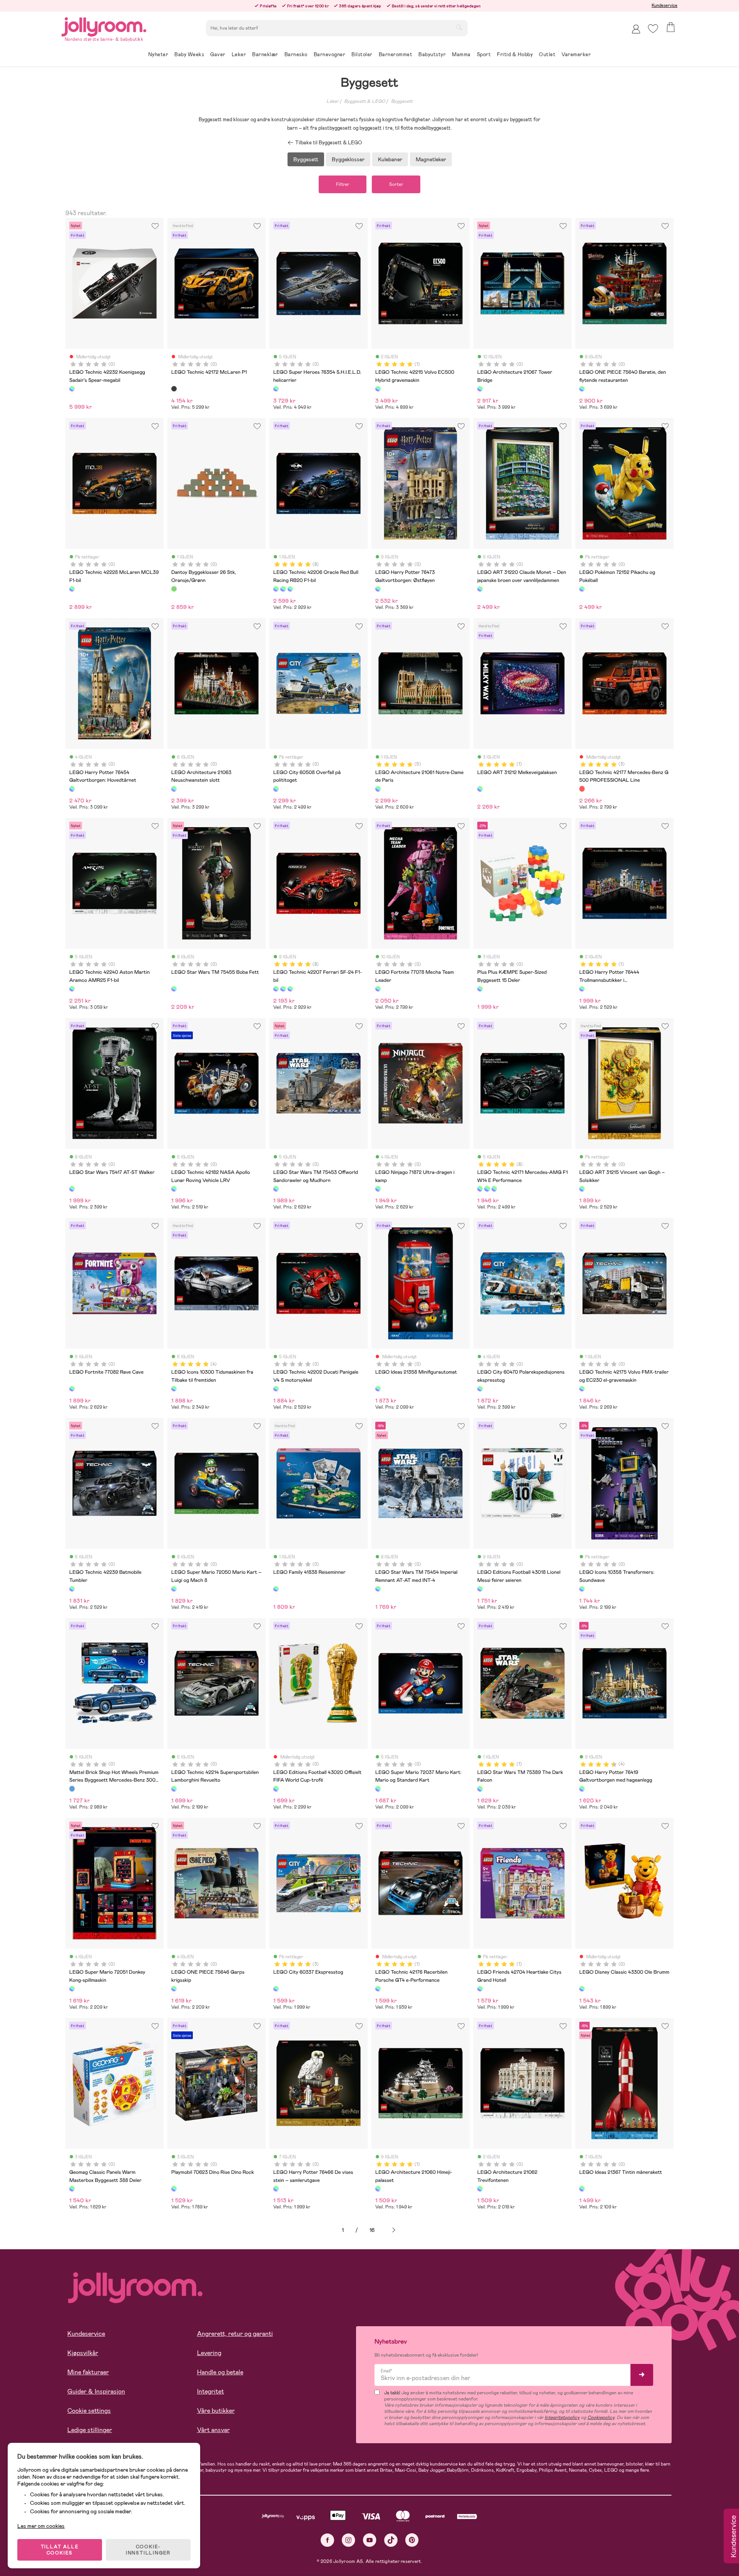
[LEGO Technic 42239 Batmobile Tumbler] (72, 1589)
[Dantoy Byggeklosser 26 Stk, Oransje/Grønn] (174, 589)
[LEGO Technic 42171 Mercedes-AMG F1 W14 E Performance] (283, 589)
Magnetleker (431, 159)
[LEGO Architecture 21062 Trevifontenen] (480, 2188)
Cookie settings (89, 2411)
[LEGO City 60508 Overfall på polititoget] (276, 789)
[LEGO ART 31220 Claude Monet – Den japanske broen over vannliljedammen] (480, 589)
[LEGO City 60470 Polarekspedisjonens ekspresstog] (480, 1389)
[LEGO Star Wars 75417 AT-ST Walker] (72, 1189)
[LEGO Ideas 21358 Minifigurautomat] (378, 1389)
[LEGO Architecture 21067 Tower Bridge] (480, 389)
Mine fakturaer (88, 2372)
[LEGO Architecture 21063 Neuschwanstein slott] (174, 789)
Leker (332, 101)
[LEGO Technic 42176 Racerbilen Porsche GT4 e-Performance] (378, 1989)
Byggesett (402, 101)
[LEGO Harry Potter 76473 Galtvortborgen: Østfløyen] (378, 589)
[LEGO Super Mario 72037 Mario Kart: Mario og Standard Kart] (378, 1789)
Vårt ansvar (213, 2430)
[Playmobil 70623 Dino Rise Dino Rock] (174, 2188)
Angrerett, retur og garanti (235, 2334)
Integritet (211, 2391)
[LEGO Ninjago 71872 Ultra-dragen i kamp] (378, 1189)
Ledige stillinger (90, 2430)
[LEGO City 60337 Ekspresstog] (276, 1989)
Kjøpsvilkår (83, 2353)
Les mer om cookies (41, 2526)
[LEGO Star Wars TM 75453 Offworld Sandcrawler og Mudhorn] (276, 1189)
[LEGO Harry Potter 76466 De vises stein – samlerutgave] (276, 2188)
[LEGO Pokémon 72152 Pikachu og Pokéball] (582, 589)
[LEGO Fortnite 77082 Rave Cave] (72, 1389)
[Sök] (459, 27)
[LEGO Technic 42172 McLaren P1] (174, 389)
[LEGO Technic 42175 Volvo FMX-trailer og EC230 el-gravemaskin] (582, 1389)
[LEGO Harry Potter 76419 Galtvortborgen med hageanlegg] (582, 1789)
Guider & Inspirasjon (96, 2391)
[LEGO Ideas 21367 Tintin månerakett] (582, 2188)
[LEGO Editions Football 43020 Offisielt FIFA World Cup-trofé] (276, 1789)
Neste (394, 2230)
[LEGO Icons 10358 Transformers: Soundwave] (582, 1589)
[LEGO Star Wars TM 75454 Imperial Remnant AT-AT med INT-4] (378, 1589)
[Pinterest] (412, 2540)
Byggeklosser (348, 159)
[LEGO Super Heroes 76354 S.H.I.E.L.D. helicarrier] (276, 389)
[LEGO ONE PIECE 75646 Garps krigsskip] (174, 1989)
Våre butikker (216, 2411)
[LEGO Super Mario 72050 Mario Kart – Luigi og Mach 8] (174, 1589)
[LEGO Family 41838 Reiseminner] (276, 1589)
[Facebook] (327, 2540)
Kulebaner (390, 159)
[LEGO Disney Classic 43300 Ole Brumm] (582, 1989)
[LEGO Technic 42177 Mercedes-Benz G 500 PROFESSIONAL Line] (582, 789)
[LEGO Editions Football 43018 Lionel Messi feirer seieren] (480, 1589)
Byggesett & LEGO (365, 101)
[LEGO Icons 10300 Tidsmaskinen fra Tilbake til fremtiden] (174, 1389)
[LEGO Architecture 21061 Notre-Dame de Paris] (378, 789)
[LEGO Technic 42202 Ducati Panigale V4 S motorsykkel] (276, 1389)
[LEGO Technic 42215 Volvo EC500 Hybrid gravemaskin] (378, 389)
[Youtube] (370, 2540)
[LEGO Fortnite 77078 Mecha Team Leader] (378, 989)
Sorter (396, 184)
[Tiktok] (391, 2540)
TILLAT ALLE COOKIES (60, 2550)
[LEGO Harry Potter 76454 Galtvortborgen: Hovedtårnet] (72, 789)
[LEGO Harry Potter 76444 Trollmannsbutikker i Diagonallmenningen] (582, 989)
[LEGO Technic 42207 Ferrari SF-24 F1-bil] (290, 589)
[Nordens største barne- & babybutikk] (104, 26)
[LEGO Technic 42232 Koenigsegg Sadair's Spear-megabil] (72, 389)
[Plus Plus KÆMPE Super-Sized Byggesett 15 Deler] (480, 989)
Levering (209, 2353)
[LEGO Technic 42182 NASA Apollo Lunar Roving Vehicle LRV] (174, 1189)
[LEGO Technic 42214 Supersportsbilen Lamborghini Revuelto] (174, 1789)
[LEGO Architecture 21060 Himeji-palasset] (378, 2188)
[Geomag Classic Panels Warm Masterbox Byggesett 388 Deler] (72, 2188)
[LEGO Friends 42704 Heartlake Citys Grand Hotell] (480, 1989)
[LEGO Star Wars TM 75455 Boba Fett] (174, 989)
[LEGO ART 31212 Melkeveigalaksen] (480, 789)
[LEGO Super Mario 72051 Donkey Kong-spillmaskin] (72, 1989)
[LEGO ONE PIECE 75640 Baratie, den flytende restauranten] (582, 389)
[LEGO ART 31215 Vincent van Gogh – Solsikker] (582, 1189)
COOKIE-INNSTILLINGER (148, 2550)
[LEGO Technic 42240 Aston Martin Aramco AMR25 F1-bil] (72, 989)
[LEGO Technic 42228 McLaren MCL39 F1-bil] (72, 589)
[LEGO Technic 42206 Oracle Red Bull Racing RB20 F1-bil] (276, 589)
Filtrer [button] (343, 184)
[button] (653, 29)
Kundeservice (665, 5)
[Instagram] (349, 2540)
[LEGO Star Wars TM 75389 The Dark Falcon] (480, 1789)
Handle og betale (220, 2372)
